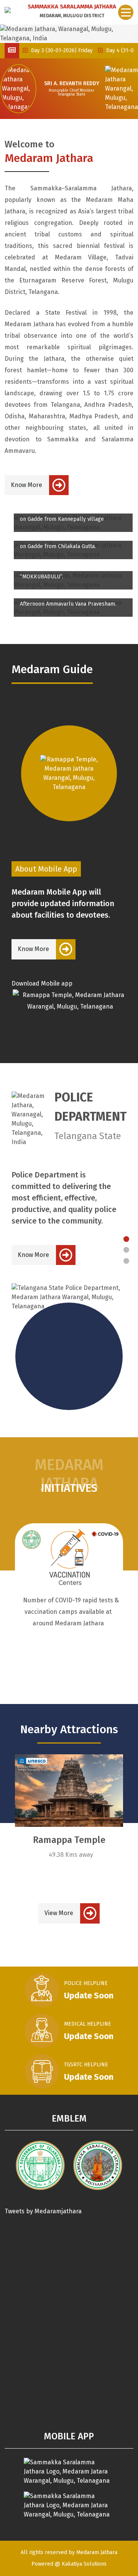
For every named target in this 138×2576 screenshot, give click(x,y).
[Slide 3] (126, 1261)
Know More (26, 485)
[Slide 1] (126, 1239)
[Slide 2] (126, 1250)
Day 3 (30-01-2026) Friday (48, 50)
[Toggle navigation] (126, 12)
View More (59, 1913)
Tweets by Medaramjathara (43, 2211)
